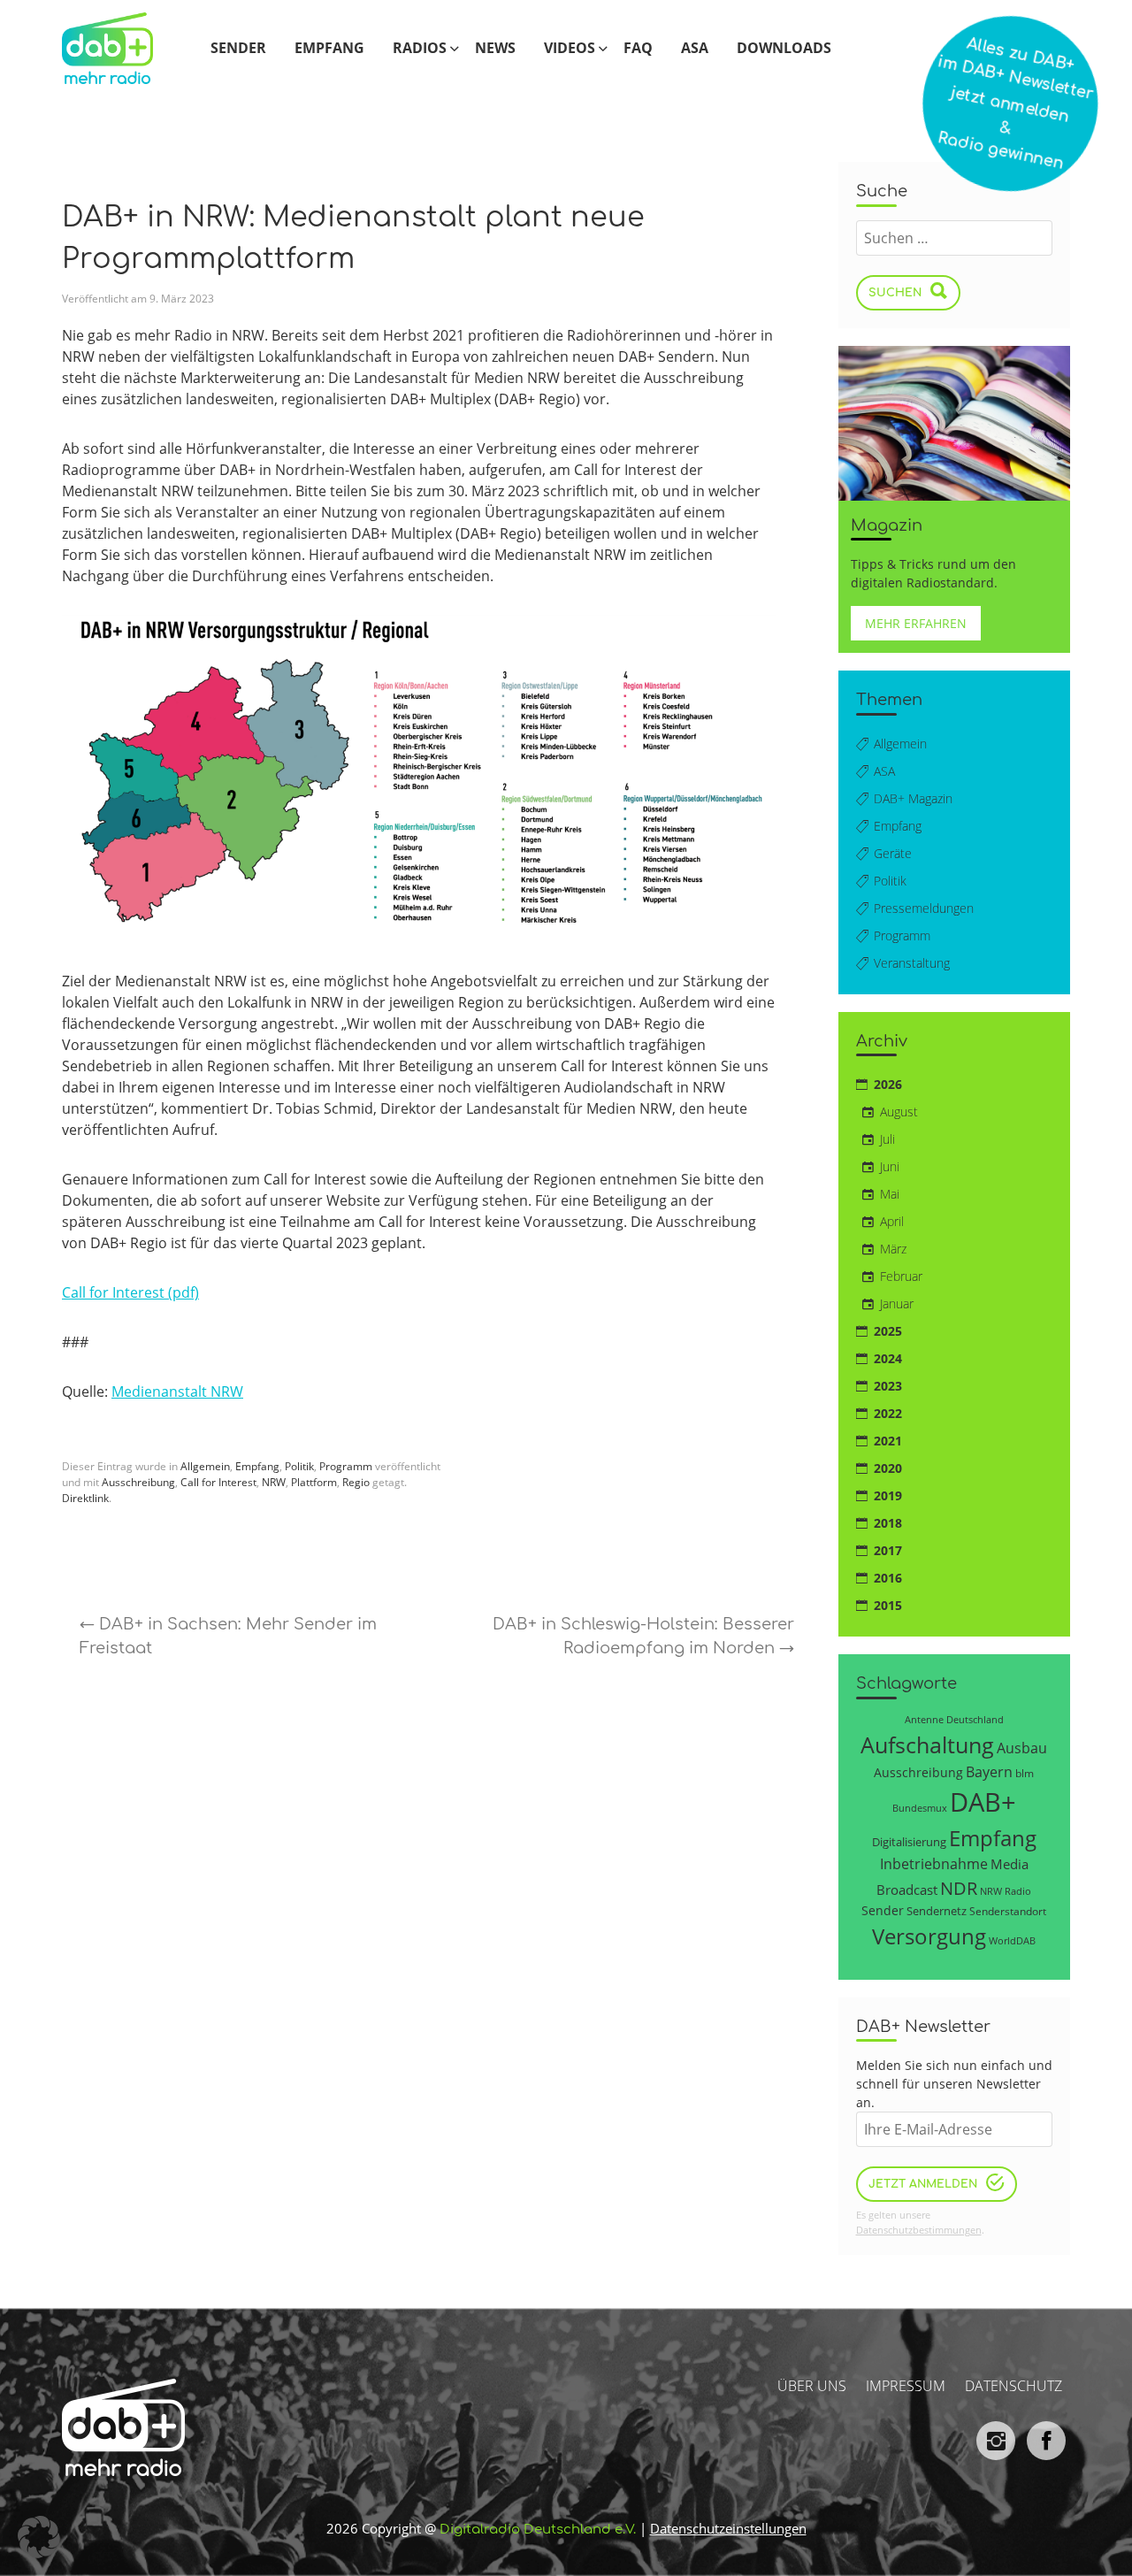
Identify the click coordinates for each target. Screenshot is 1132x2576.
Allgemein (205, 1466)
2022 (888, 1413)
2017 (888, 1550)
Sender (238, 48)
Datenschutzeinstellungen (728, 2528)
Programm (346, 1466)
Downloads (784, 48)
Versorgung (929, 1936)
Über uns (812, 2386)
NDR (959, 1888)
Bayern (989, 1771)
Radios (420, 48)
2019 (888, 1495)
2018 (888, 1523)
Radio (1018, 1891)
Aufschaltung (927, 1744)
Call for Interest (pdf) (130, 1292)
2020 (888, 1468)
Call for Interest (218, 1482)
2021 (888, 1441)
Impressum (906, 2386)
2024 (888, 1358)
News (495, 48)
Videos (570, 48)
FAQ (638, 48)
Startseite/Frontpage (122, 47)
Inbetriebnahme (934, 1864)
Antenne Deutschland (954, 1719)
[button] (39, 2537)
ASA (695, 48)
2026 (888, 1084)
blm (1025, 1773)
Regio (356, 1482)
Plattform (314, 1482)
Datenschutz (1013, 2386)
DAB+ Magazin (913, 798)
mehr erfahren (916, 623)
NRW (274, 1482)
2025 (888, 1331)
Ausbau (1022, 1748)
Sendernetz (937, 1911)
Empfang (329, 48)
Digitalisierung (909, 1842)
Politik (299, 1466)
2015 (888, 1605)
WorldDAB (1012, 1940)
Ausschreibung (138, 1482)
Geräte (893, 853)
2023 (888, 1386)
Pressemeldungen (924, 908)
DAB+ (983, 1802)
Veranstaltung (912, 963)
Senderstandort (1008, 1911)
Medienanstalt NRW (177, 1391)
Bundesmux (920, 1808)
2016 (888, 1578)
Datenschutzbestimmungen (919, 2230)
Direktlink (85, 1498)
